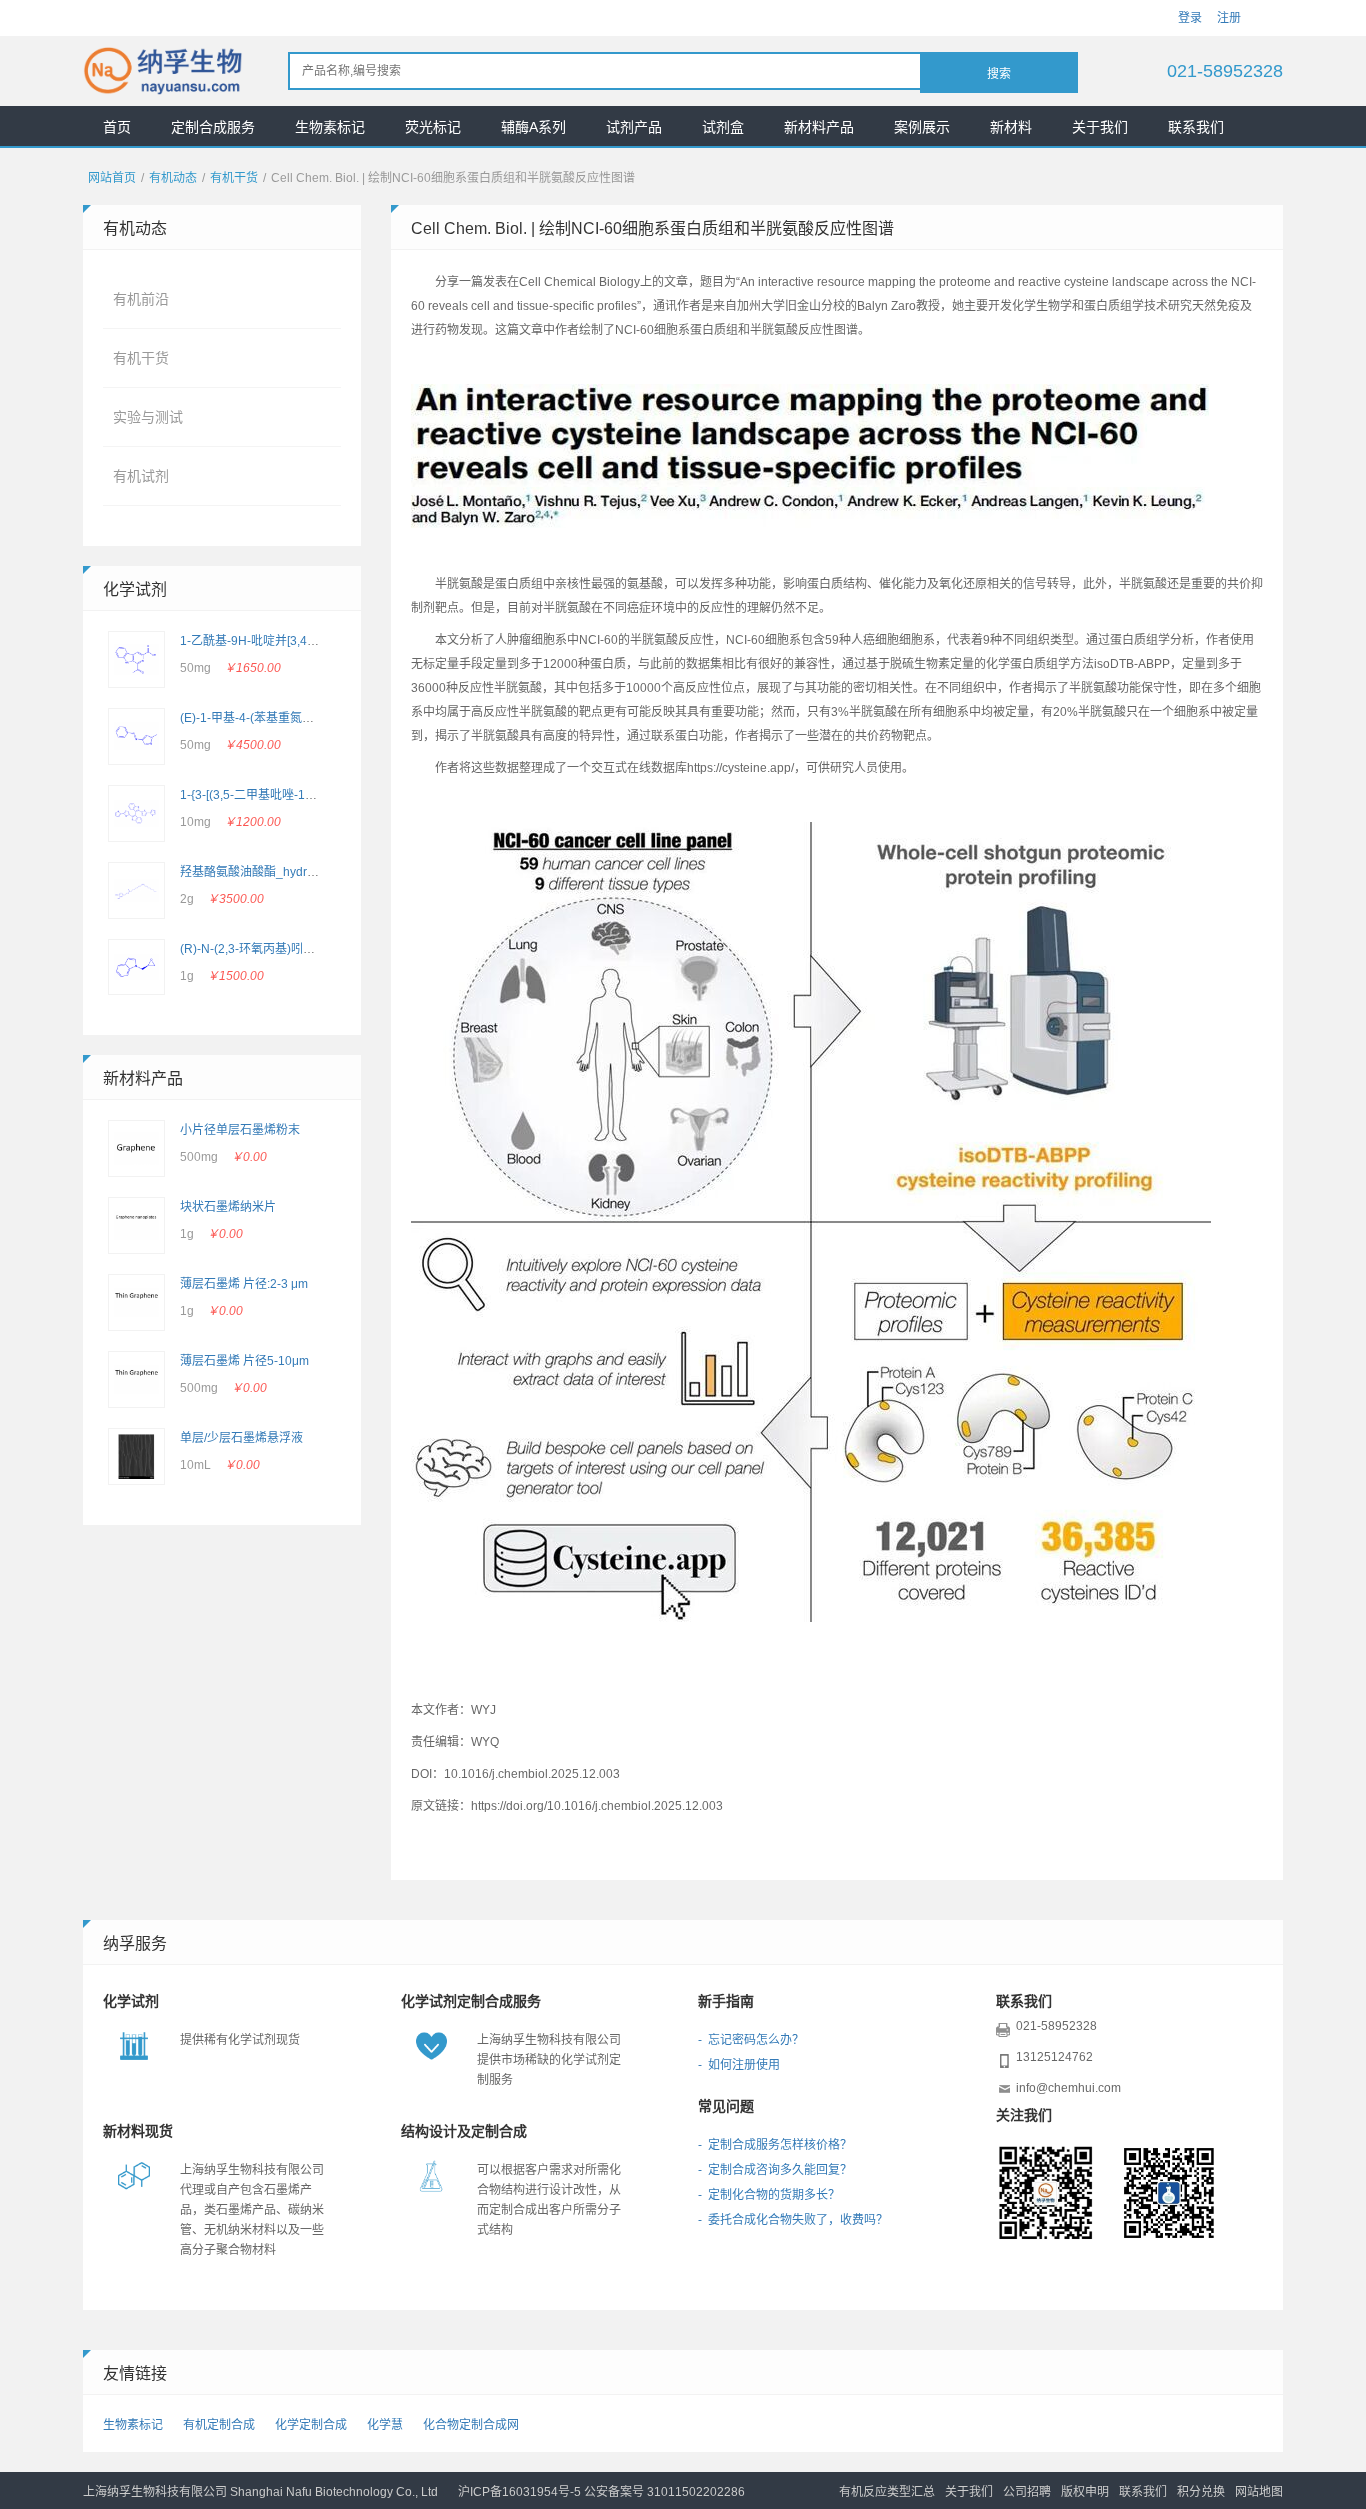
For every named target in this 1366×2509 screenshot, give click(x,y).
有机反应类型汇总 (887, 2492)
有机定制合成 (219, 2425)
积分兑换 (1201, 2492)
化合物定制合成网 (471, 2425)
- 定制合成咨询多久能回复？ (775, 2170)
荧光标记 (433, 127)
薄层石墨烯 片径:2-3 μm (244, 1284)
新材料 (1011, 127)
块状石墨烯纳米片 (228, 1207)
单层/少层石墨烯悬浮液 (241, 1438)
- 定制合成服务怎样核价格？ (775, 2145)
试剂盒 (723, 127)
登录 (1190, 18)
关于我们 (1100, 127)
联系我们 (1196, 127)
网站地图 (1259, 2492)
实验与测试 (148, 417)
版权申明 (1085, 2492)
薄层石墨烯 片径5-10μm (244, 1361)
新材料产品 (819, 127)
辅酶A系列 (533, 127)
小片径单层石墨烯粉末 (240, 1130)
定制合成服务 (213, 127)
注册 (1229, 18)
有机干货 (234, 178)
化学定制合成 (311, 2425)
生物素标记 (330, 127)
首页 (117, 127)
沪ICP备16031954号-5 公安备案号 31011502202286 (601, 2492)
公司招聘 (1027, 2492)
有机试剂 (141, 476)
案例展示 (922, 127)
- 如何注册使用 (739, 2065)
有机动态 (173, 178)
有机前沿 (141, 299)
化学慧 (385, 2425)
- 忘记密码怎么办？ (751, 2040)
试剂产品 (634, 127)
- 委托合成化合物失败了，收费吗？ (793, 2220)
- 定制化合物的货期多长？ (769, 2195)
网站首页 (112, 178)
